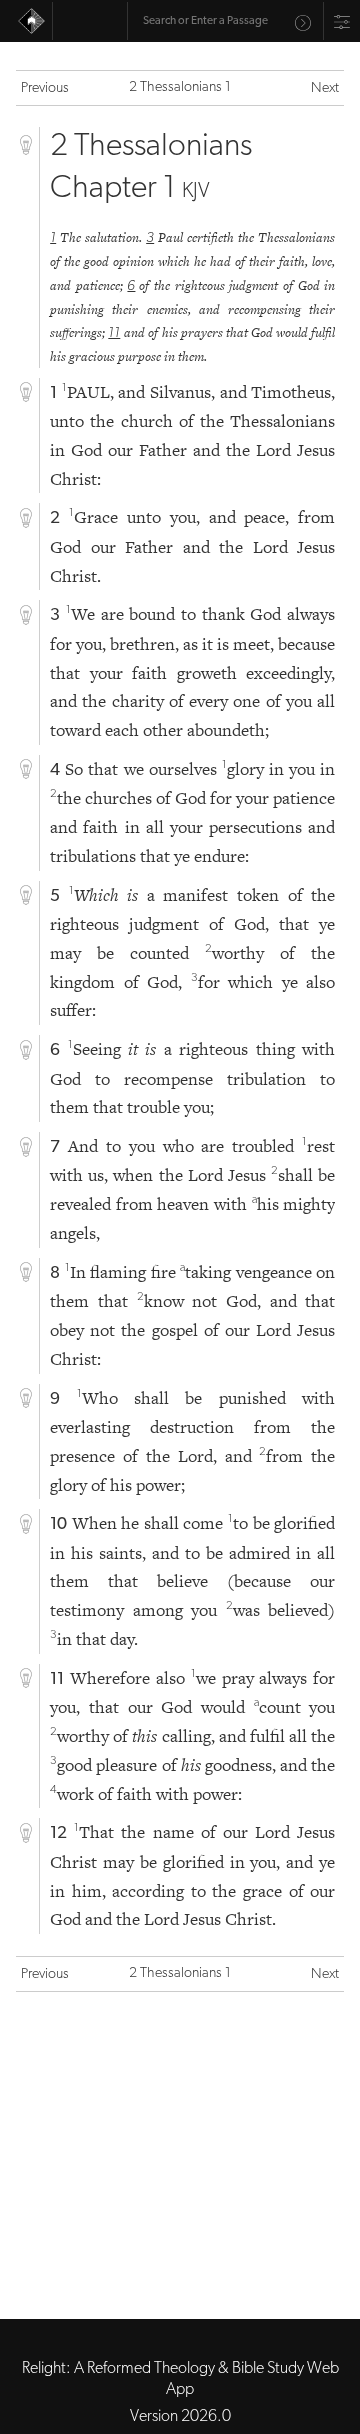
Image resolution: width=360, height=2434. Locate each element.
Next (325, 88)
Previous (45, 88)
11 (114, 333)
